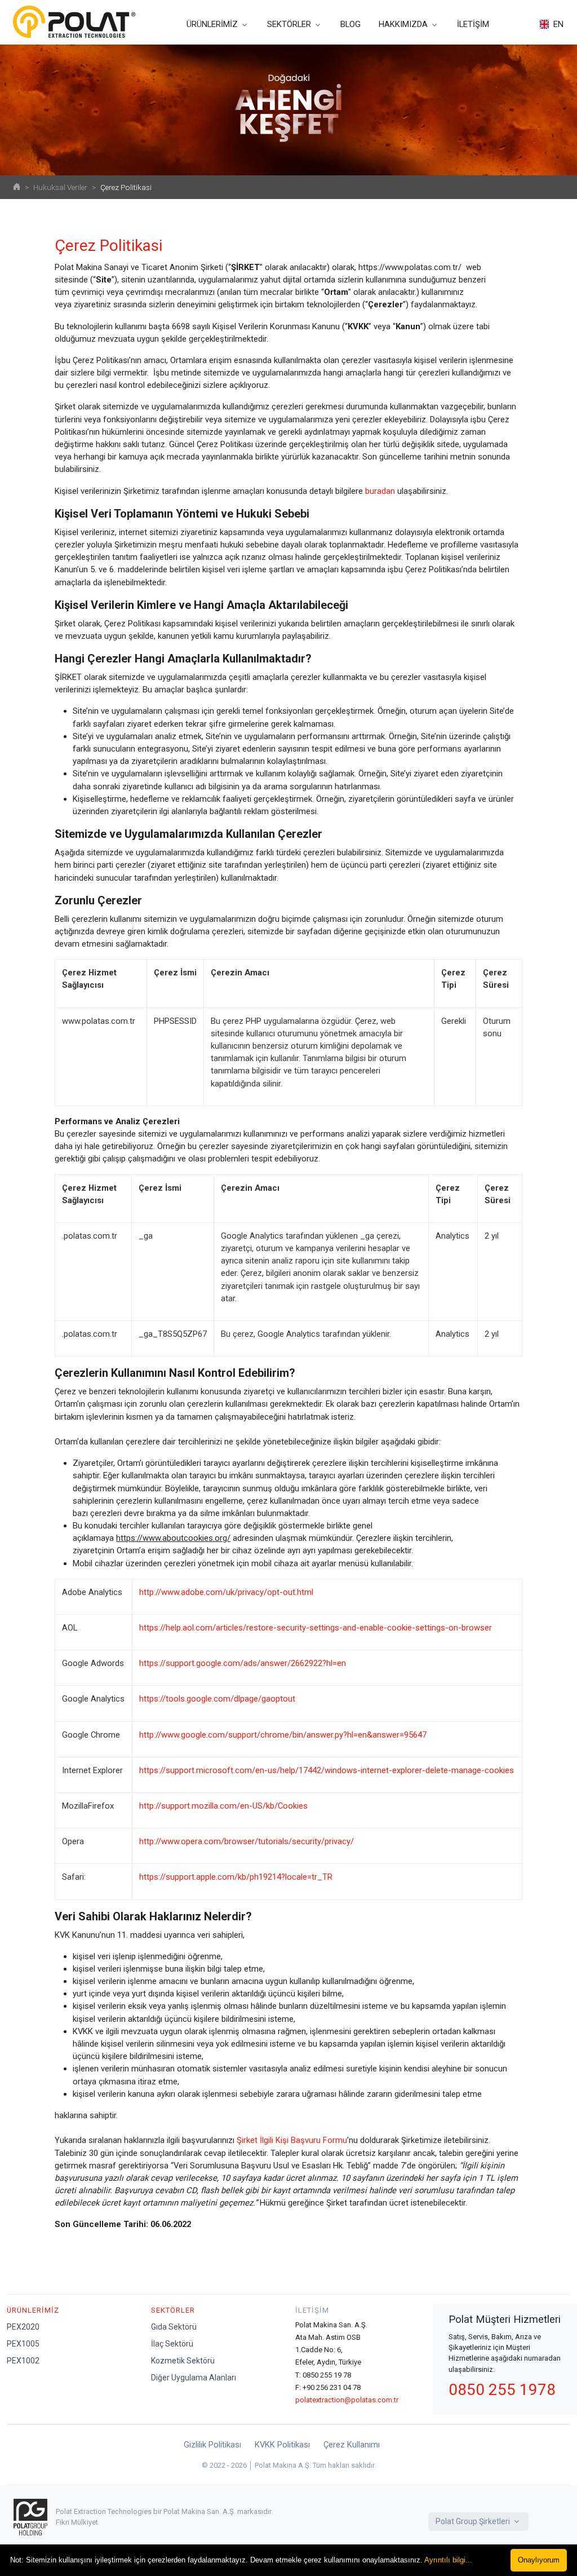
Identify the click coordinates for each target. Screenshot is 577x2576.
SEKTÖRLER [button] (289, 24)
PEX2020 (23, 2327)
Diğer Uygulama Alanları (194, 2378)
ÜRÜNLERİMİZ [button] (212, 24)
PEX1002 (23, 2361)
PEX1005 (23, 2344)
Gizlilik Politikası (212, 2445)
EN (558, 24)
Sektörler (173, 2310)
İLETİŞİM (473, 24)
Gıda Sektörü (174, 2327)
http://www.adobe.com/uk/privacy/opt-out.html (226, 1592)
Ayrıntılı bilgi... (448, 2560)
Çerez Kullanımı (352, 2445)
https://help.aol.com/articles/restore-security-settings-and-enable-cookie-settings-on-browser (316, 1628)
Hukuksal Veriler (60, 187)
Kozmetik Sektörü (183, 2361)
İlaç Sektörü (172, 2344)
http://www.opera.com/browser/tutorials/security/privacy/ (247, 1841)
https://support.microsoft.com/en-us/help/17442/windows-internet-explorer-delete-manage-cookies (327, 1770)
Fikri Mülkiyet (77, 2522)
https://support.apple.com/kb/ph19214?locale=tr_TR (236, 1877)
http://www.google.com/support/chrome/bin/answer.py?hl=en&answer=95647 (283, 1735)
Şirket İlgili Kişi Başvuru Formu (292, 2140)
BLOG (350, 24)
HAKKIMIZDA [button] (403, 24)
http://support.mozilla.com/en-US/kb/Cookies (223, 1806)
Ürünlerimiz (33, 2310)
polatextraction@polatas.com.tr (347, 2400)
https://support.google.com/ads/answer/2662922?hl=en (243, 1663)
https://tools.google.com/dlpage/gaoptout (217, 1699)
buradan (380, 491)
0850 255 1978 (502, 2390)
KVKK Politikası (282, 2445)
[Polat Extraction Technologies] (74, 22)
